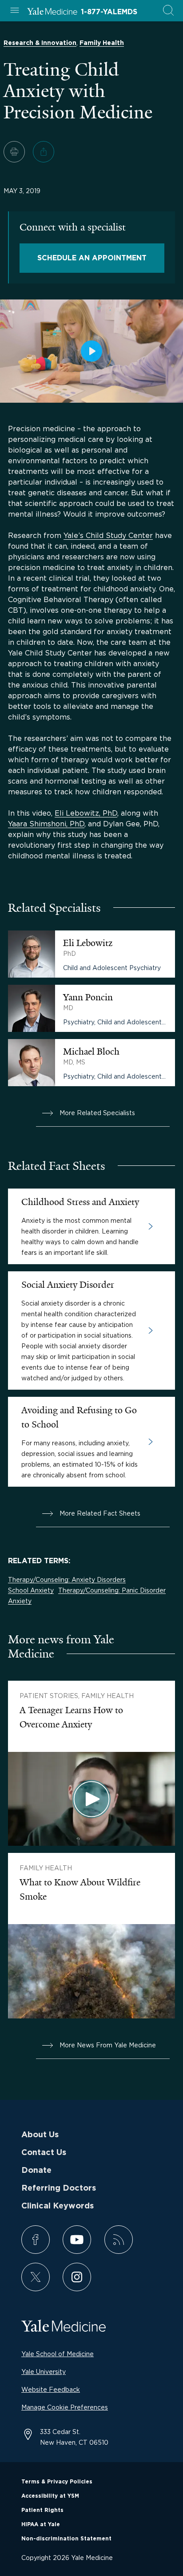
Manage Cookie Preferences (65, 2407)
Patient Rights (42, 2510)
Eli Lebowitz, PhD (86, 813)
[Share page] (44, 152)
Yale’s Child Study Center (108, 535)
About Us (40, 2135)
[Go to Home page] (52, 12)
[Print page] (14, 152)
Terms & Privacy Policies (57, 2482)
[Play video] (91, 351)
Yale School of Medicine (58, 2354)
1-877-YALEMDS (109, 12)
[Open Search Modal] (168, 11)
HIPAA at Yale (41, 2524)
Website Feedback (51, 2389)
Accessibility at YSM (50, 2496)
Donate (36, 2171)
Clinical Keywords (58, 2206)
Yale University (44, 2372)
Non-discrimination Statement (66, 2539)
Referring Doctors (59, 2188)
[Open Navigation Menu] (15, 11)
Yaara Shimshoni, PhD (46, 824)
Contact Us (44, 2153)
